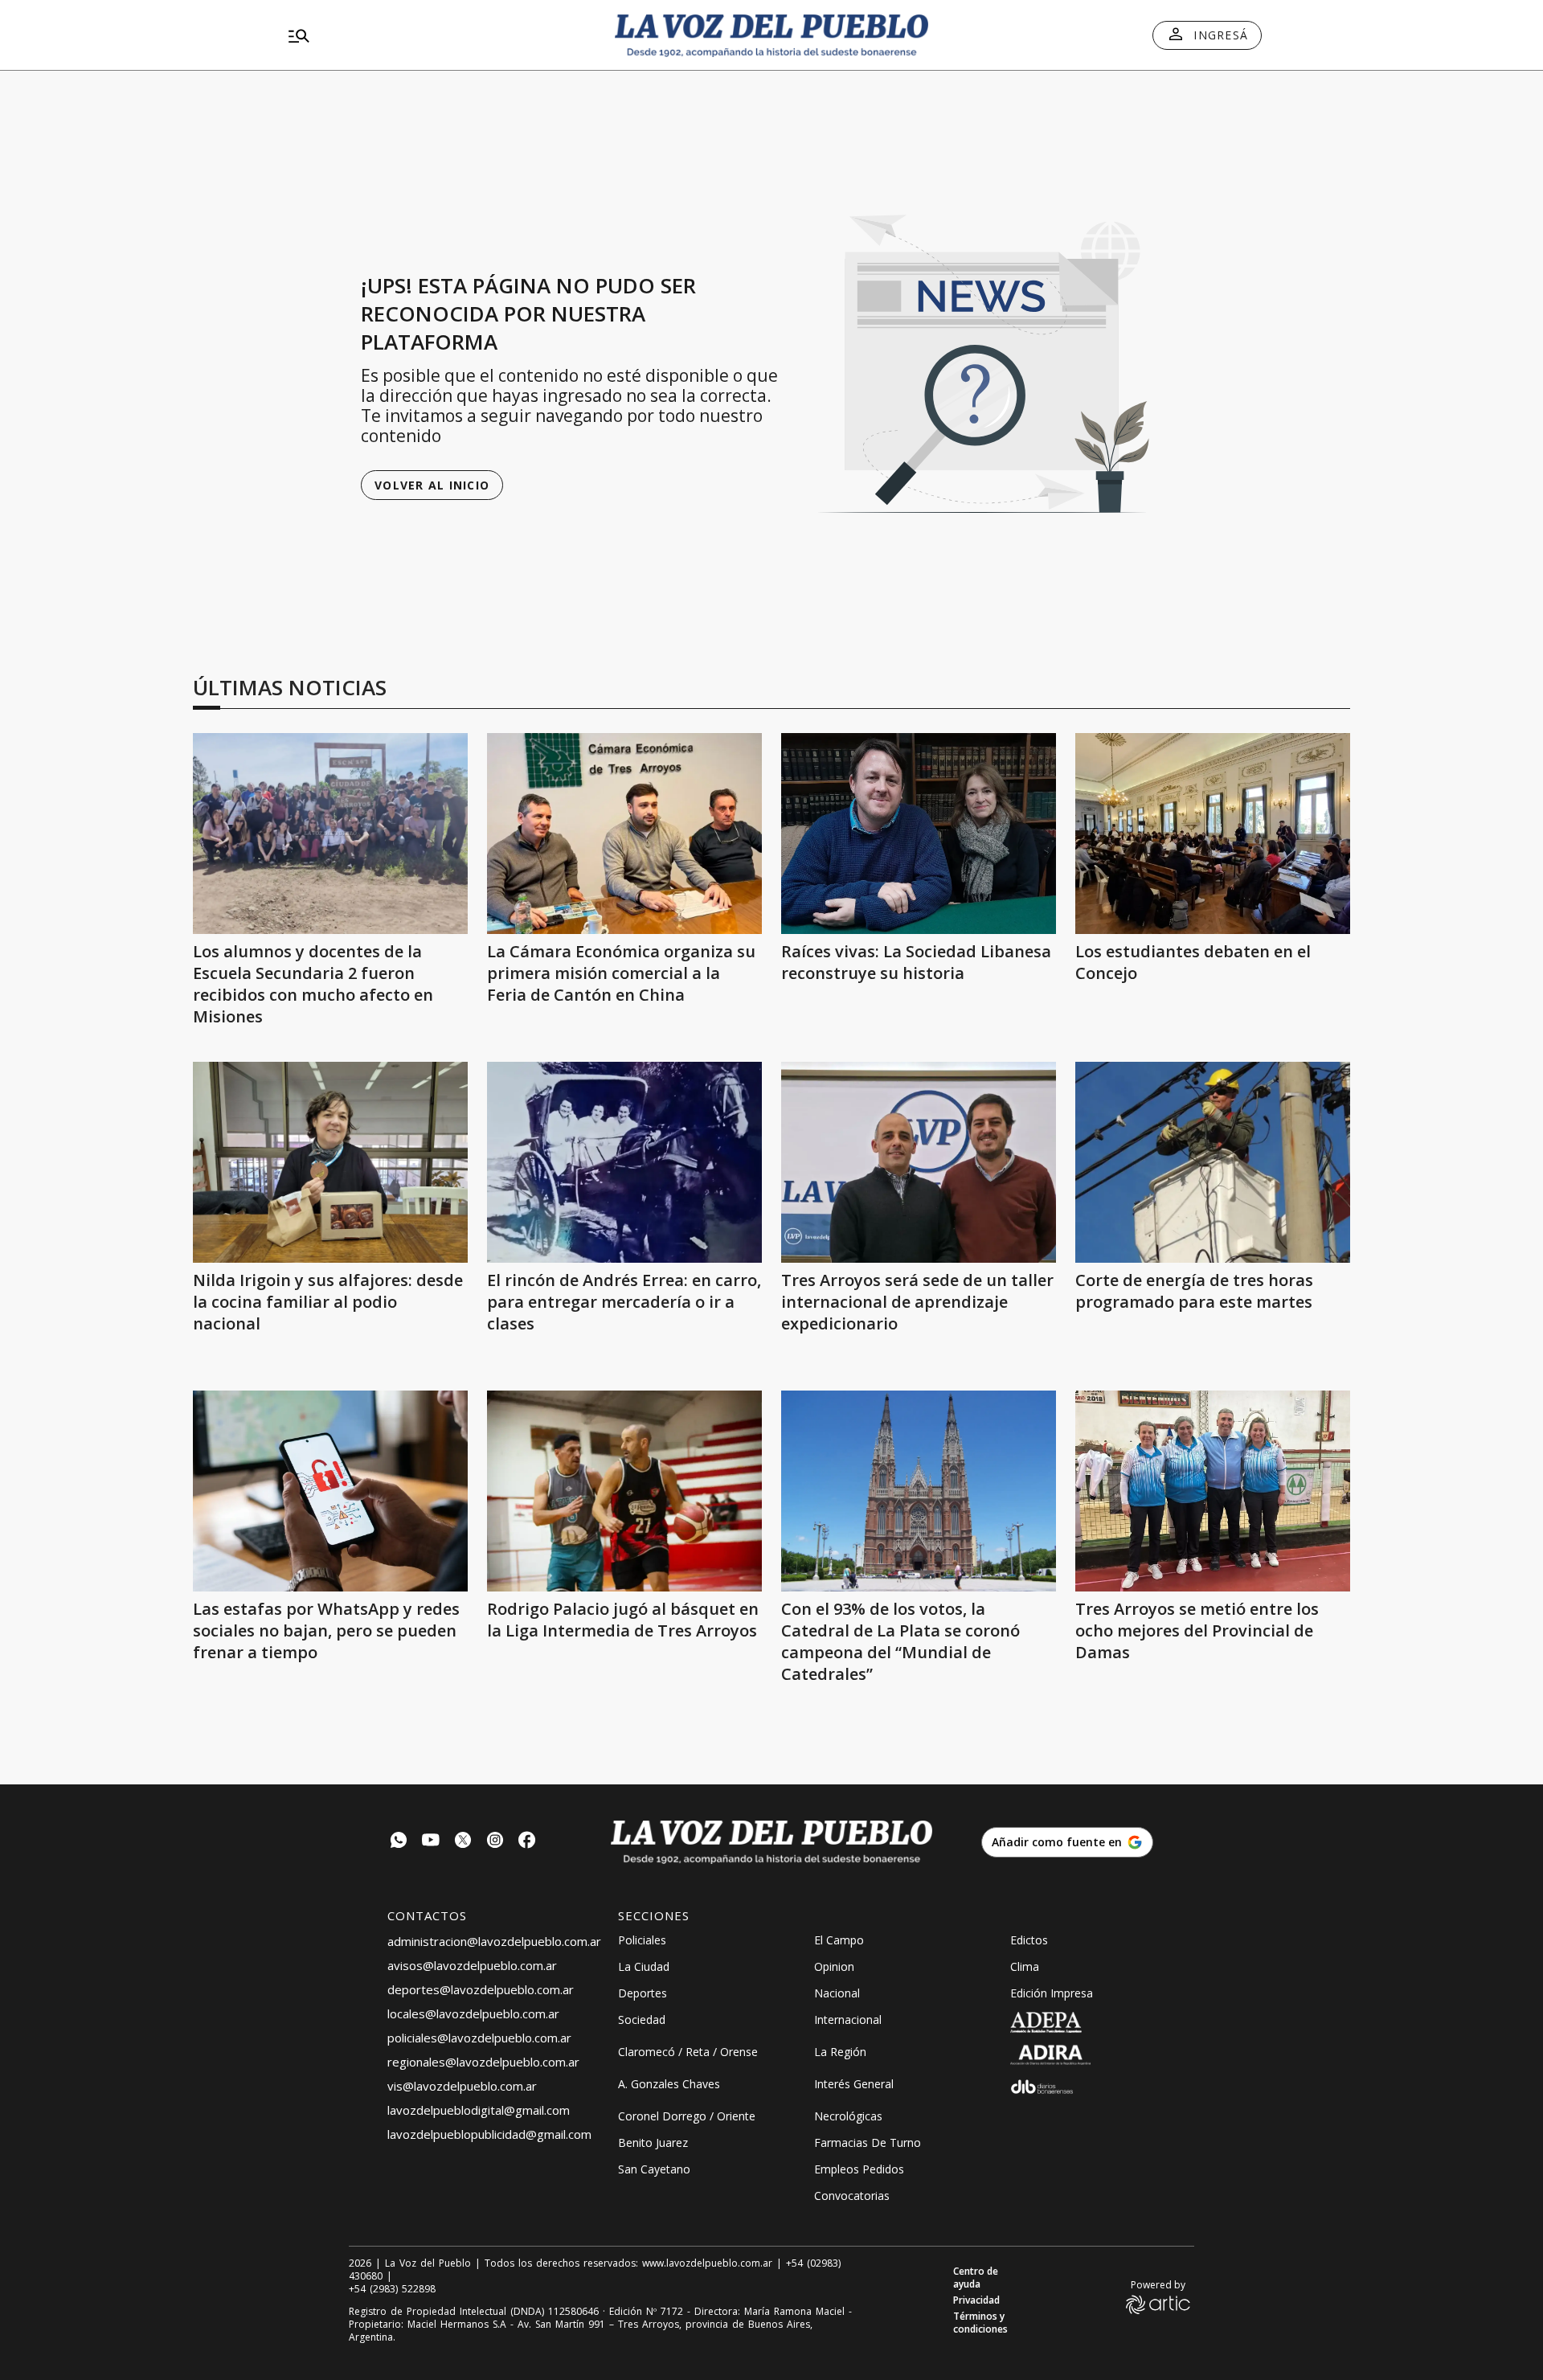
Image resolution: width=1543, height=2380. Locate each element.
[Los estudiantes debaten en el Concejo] (1213, 834)
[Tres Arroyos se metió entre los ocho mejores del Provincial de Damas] (1213, 1491)
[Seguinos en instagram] (495, 1842)
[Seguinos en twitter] (463, 1842)
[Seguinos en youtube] (431, 1842)
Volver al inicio (432, 485)
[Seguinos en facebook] (527, 1842)
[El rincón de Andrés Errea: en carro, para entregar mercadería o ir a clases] (624, 1162)
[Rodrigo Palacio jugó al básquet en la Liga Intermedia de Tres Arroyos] (624, 1491)
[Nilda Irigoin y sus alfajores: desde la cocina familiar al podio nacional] (330, 1162)
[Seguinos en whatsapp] (399, 1842)
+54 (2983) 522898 (392, 2289)
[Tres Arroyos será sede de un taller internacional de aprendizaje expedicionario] (919, 1162)
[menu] (438, 35)
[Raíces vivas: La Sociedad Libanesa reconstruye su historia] (919, 834)
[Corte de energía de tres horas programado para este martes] (1213, 1162)
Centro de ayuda (976, 2278)
